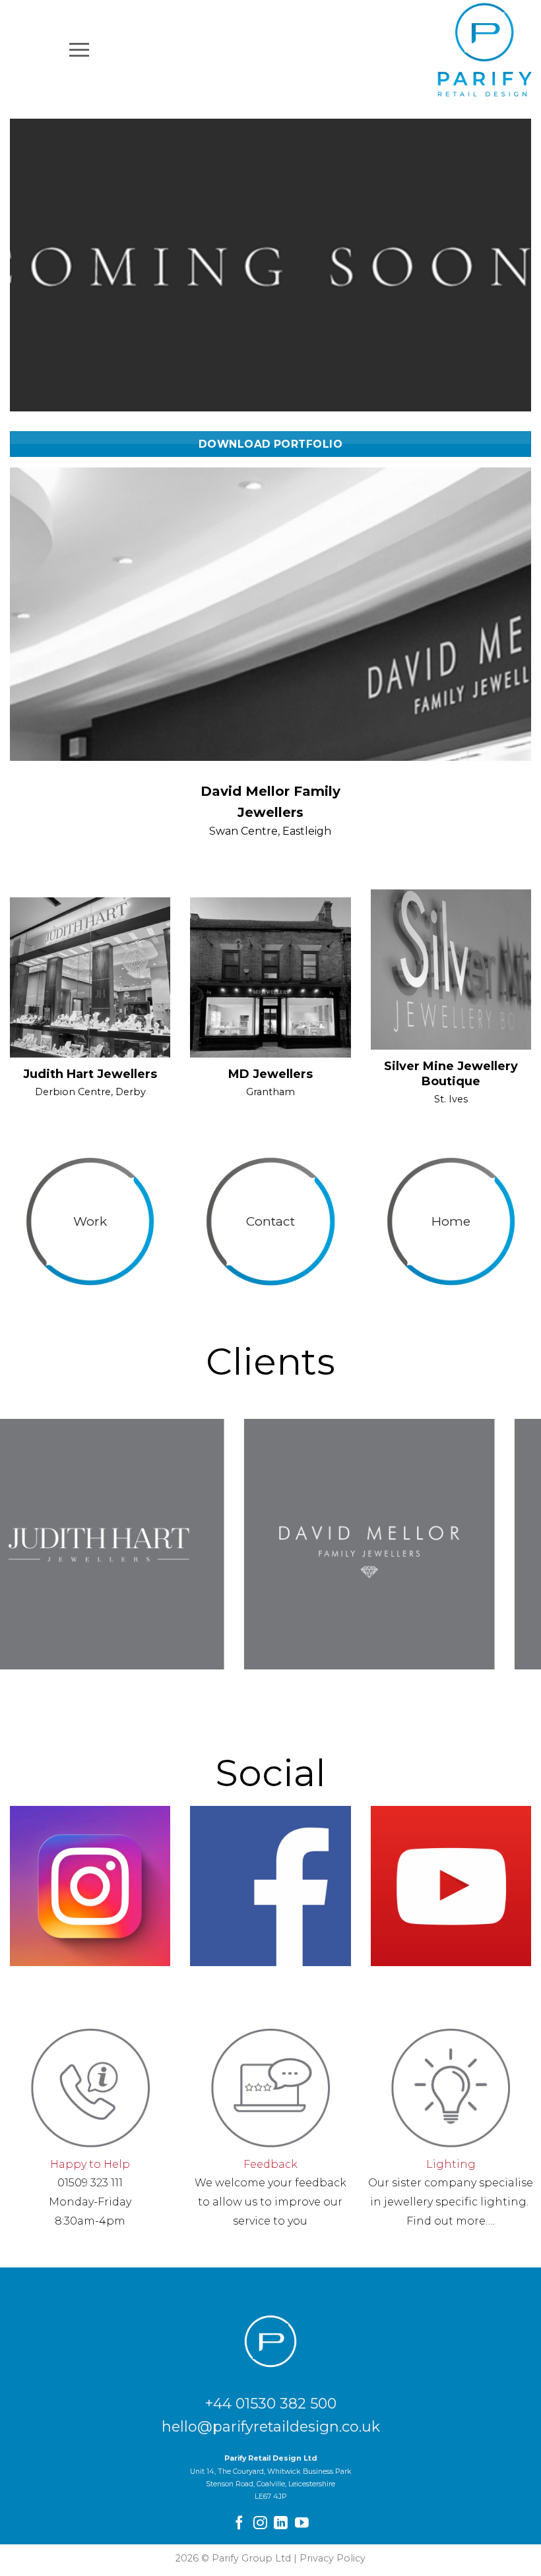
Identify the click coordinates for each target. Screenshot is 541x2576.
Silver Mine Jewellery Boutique (451, 1074)
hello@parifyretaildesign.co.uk (271, 2426)
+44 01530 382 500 (270, 2403)
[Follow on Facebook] (239, 2524)
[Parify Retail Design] (485, 49)
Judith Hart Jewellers (90, 1074)
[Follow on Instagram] (260, 2524)
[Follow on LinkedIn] (281, 2524)
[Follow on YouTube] (302, 2524)
